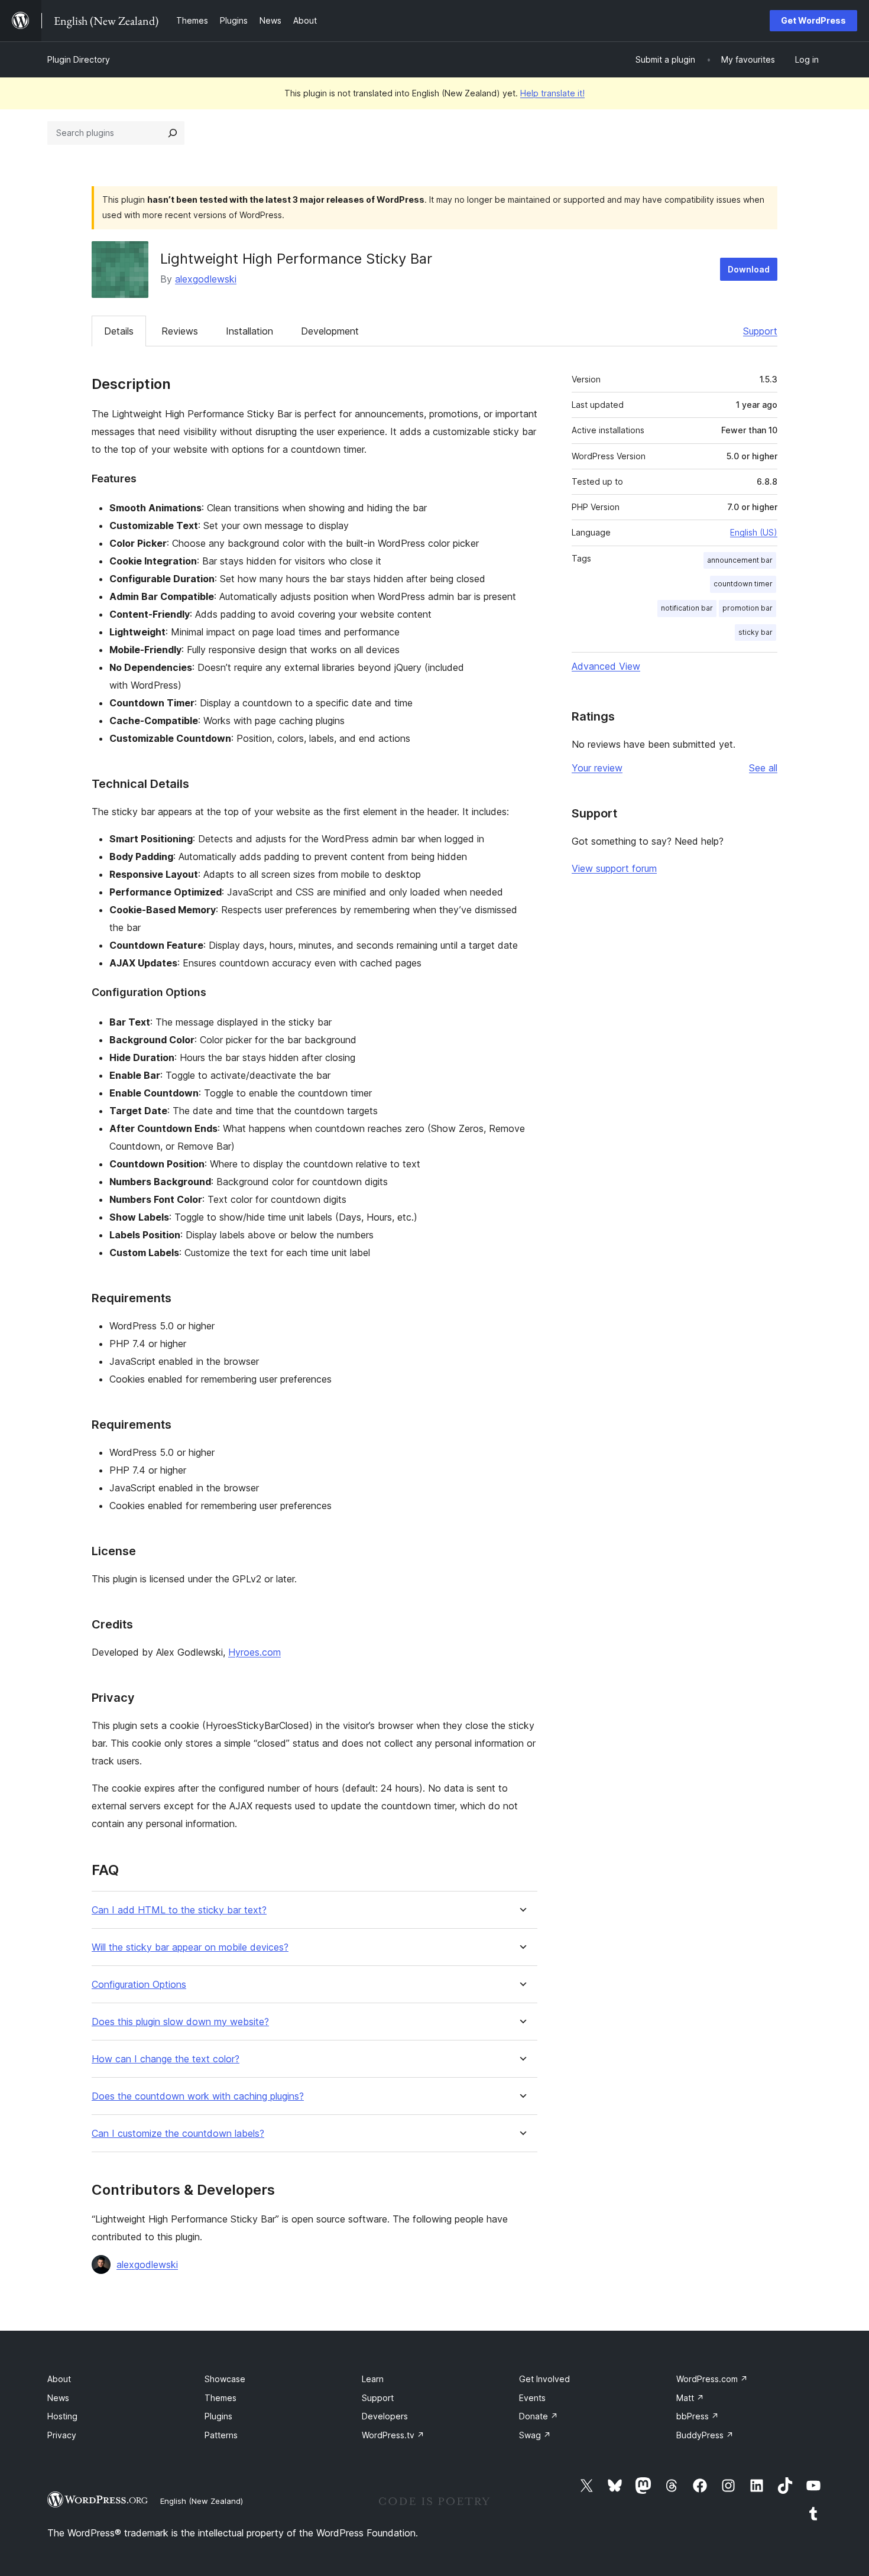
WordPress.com (712, 2379)
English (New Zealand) (202, 2501)
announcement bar (740, 560)
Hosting (62, 2416)
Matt (690, 2398)
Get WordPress (813, 20)
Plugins (218, 2416)
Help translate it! (552, 93)
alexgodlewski (206, 279)
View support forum (614, 868)
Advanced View (606, 666)
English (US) (754, 532)
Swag (535, 2435)
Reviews (180, 331)
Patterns (221, 2435)
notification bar (687, 608)
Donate (539, 2416)
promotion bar (748, 608)
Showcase (225, 2379)
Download (749, 269)
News (58, 2398)
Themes (221, 2398)
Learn (373, 2379)
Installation (249, 331)
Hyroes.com (254, 1652)
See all (763, 768)
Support (760, 331)
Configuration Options (139, 1985)
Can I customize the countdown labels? (178, 2134)
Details (119, 331)
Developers (385, 2416)
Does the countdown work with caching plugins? (198, 2096)
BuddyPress (705, 2435)
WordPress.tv (393, 2435)
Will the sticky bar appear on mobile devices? (190, 1947)
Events (532, 2398)
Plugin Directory (79, 59)
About (59, 2379)
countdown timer (743, 584)
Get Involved (544, 2379)
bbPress (698, 2416)
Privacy (62, 2435)
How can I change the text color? (166, 2059)
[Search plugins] (173, 133)
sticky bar (755, 632)
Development (330, 331)
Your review (597, 768)
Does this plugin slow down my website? (180, 2022)
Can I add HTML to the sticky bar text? (179, 1910)
